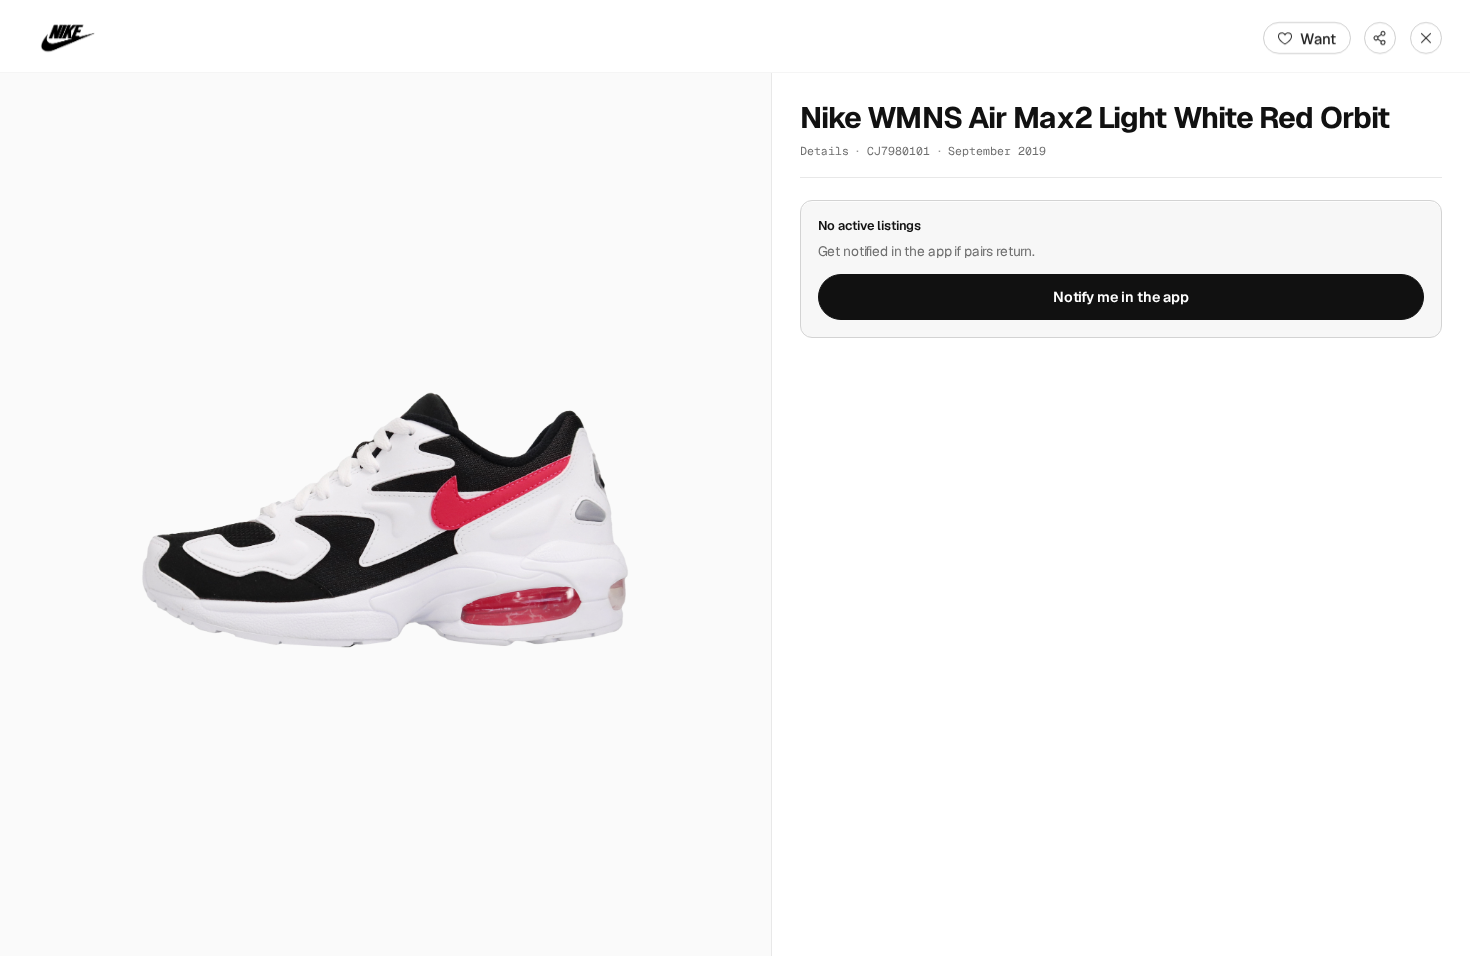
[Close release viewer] (1426, 38)
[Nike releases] (68, 38)
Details (824, 150)
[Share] (1380, 38)
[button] (385, 514)
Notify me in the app (1121, 297)
